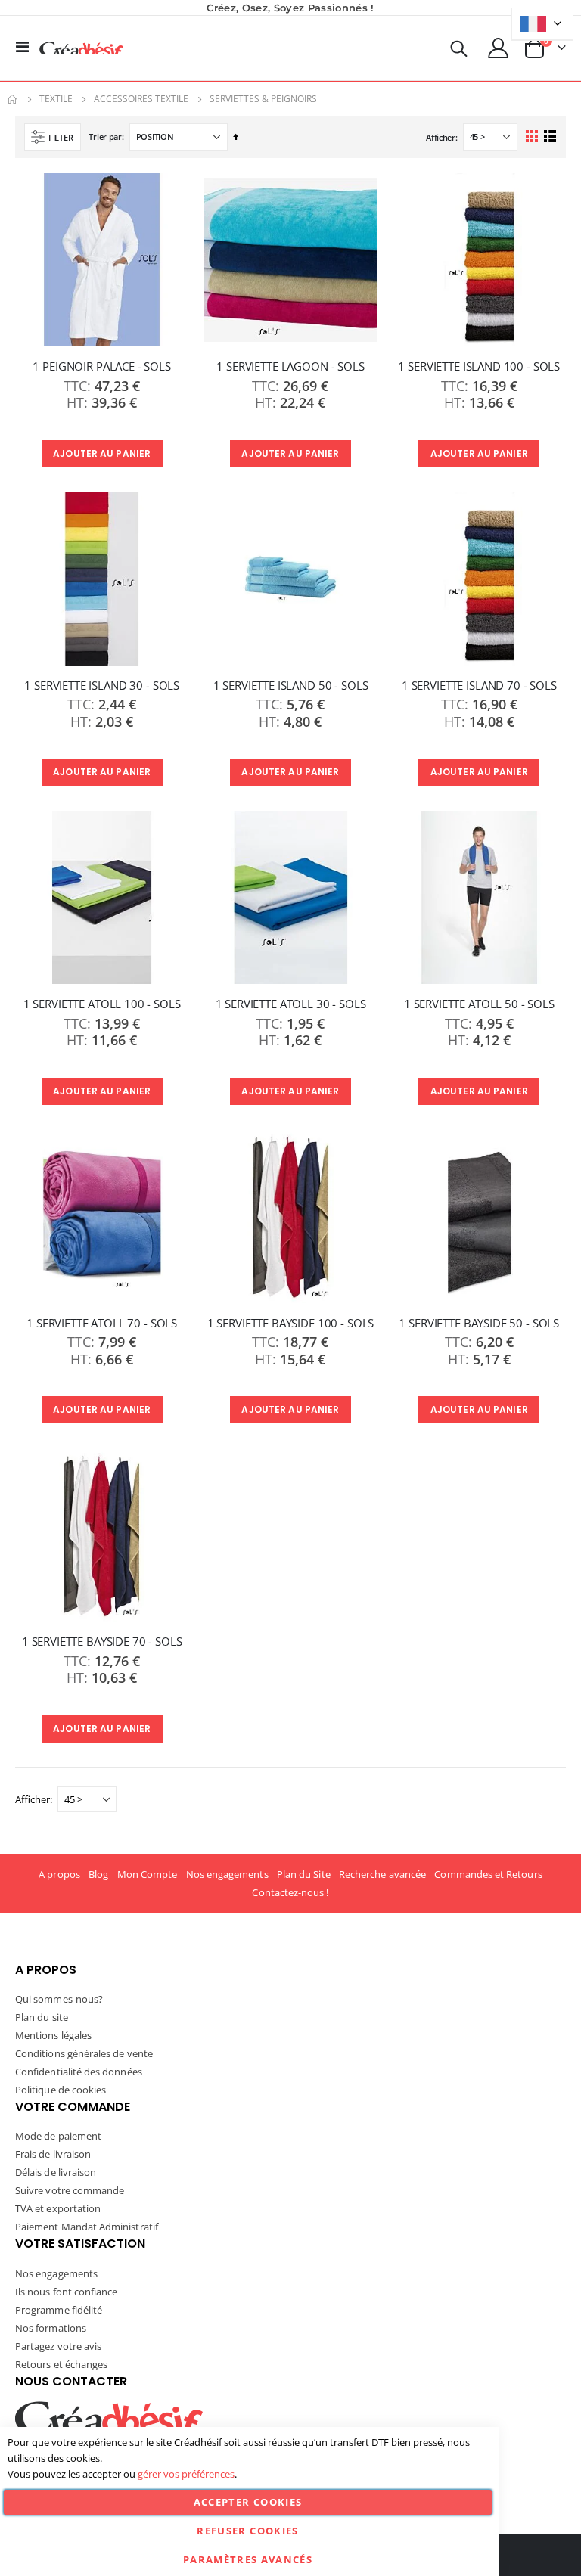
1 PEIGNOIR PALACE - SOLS (101, 366)
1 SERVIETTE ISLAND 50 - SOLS (291, 685)
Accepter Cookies (248, 2502)
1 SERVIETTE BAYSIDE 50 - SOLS (479, 1323)
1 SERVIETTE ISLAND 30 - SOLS (102, 685)
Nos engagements (227, 1874)
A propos (59, 1874)
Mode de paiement (58, 2136)
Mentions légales (53, 2035)
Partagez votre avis (58, 2346)
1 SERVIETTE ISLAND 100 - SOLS (479, 366)
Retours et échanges (61, 2364)
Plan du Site (304, 1874)
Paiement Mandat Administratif (87, 2227)
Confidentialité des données (79, 2072)
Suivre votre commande (70, 2190)
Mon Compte (148, 1874)
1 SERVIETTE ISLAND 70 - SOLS (479, 685)
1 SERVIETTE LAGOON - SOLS (290, 366)
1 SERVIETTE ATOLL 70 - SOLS (102, 1323)
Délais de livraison (56, 2172)
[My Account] (499, 48)
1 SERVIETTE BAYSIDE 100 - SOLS (291, 1323)
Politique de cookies (61, 2090)
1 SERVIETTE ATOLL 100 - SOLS (102, 1004)
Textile (56, 99)
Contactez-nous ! (290, 1892)
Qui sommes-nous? (59, 1999)
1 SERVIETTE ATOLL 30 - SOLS (291, 1004)
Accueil (13, 99)
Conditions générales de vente (84, 2053)
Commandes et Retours (488, 1874)
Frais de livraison (53, 2154)
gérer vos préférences (186, 2474)
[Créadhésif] (81, 48)
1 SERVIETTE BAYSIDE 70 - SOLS (102, 1641)
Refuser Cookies (247, 2531)
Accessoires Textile (141, 99)
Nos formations (51, 2328)
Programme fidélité (59, 2310)
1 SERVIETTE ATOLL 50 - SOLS (479, 1004)
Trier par (105, 137)
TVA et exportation (58, 2208)
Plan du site (42, 2017)
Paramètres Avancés (248, 2559)
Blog (98, 1874)
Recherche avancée (382, 1874)
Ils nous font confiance (67, 2292)
